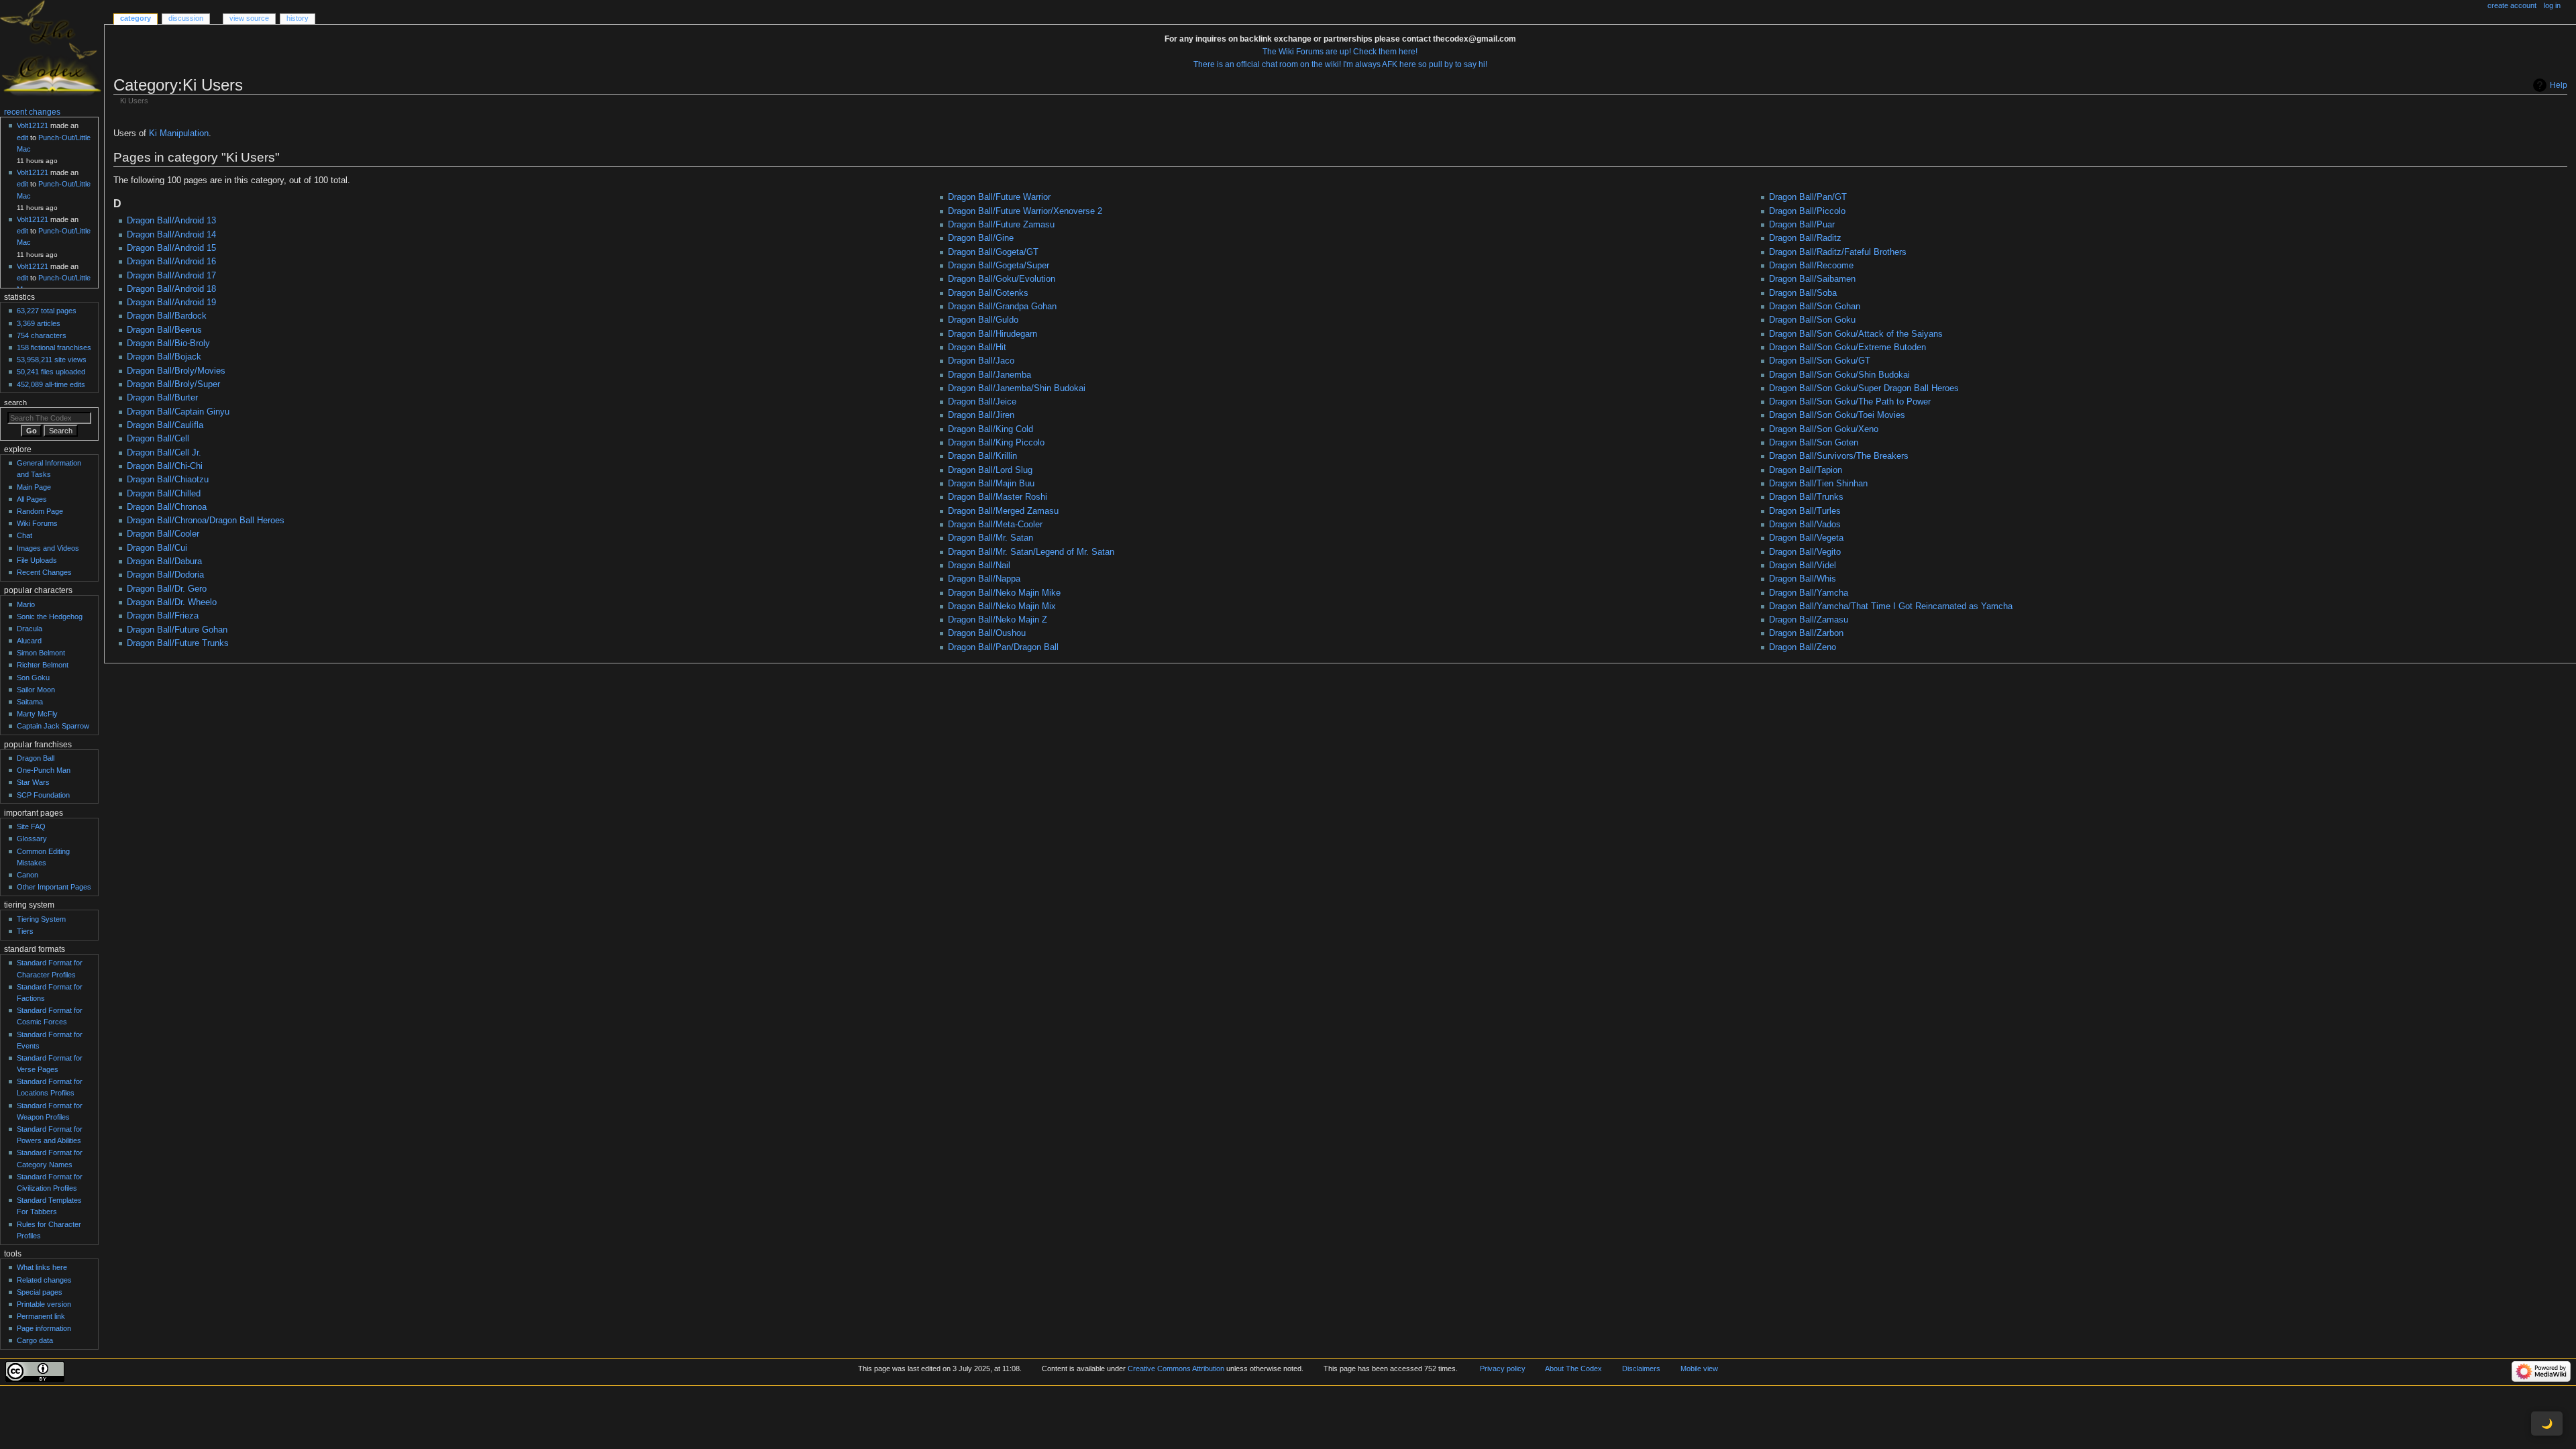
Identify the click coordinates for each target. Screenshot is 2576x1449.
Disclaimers (1641, 1368)
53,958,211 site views (52, 360)
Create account (2512, 5)
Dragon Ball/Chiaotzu (168, 480)
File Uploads (37, 560)
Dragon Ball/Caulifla (165, 425)
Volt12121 (33, 125)
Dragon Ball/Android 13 (171, 221)
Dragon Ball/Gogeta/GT (993, 252)
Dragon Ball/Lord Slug (990, 470)
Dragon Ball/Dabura (164, 561)
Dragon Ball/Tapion (1806, 470)
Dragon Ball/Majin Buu (991, 484)
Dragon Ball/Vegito (1805, 552)
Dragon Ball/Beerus (164, 330)
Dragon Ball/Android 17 (171, 276)
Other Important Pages (54, 887)
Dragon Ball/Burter (162, 398)
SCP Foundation (43, 795)
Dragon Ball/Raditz (1805, 238)
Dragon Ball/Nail (979, 566)
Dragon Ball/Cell (158, 439)
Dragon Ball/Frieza (163, 616)
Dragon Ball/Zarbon (1806, 633)
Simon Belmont (41, 653)
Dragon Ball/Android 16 (171, 262)
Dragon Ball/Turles (1805, 511)
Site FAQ (31, 826)
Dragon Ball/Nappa (984, 579)
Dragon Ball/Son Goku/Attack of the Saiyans (1856, 334)
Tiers (25, 931)
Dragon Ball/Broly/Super (173, 384)
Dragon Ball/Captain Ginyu (178, 412)
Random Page (40, 511)
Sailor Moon (36, 690)
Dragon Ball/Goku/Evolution (1002, 279)
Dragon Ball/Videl (1803, 566)
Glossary (32, 839)
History (298, 18)
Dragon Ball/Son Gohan (1815, 307)
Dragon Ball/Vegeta (1806, 538)
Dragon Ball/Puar (1802, 225)
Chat (24, 535)
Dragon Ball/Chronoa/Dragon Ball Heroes (206, 521)
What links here (42, 1267)
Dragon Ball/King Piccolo (996, 443)
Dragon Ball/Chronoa (167, 507)
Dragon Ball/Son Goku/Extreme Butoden (1847, 347)
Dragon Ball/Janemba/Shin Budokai (1017, 388)
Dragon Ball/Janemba (989, 375)
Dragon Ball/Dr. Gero (167, 589)
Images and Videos (48, 548)
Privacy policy (1503, 1368)
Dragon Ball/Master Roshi (998, 497)
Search (15, 402)
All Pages (32, 499)
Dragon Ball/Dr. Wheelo (172, 602)
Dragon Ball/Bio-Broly (168, 343)
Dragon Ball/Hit (977, 347)
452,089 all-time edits (51, 384)
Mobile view (1699, 1368)
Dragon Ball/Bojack (164, 357)
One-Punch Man (44, 770)
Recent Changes (44, 572)
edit (22, 138)
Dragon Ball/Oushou (987, 633)
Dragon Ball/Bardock (167, 316)
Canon (28, 875)
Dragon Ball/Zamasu (1809, 620)
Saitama (30, 702)
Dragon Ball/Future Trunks (178, 643)
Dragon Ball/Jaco (981, 361)
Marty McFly (37, 714)
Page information (44, 1328)
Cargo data (35, 1340)
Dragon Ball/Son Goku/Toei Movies (1837, 415)
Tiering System (41, 919)
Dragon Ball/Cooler (163, 534)
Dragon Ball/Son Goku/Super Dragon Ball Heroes (1864, 388)
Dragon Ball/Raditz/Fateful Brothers (1838, 252)
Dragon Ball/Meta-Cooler (995, 525)
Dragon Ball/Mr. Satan (990, 538)
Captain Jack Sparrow (53, 726)
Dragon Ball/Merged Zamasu (1003, 511)
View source (249, 18)
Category (136, 18)
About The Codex (1573, 1368)
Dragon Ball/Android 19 (171, 303)
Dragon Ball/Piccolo (1807, 211)
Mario (26, 604)
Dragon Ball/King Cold (990, 429)
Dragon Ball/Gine (981, 238)
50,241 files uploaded (51, 372)
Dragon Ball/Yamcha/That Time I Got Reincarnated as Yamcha (1891, 606)
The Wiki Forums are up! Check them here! (1340, 52)
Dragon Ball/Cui (157, 548)
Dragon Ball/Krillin (982, 456)
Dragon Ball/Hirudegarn (992, 334)
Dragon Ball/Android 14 (171, 235)
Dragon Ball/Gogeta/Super (999, 266)
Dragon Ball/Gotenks (988, 293)
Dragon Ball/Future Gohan (177, 630)
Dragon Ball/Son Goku (1812, 320)
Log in (2552, 5)
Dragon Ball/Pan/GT (1808, 197)
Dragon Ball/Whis (1803, 579)
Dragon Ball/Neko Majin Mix (1002, 606)
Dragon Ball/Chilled (164, 494)
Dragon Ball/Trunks (1806, 497)
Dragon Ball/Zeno (1803, 647)
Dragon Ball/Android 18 (171, 289)
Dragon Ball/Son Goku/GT (1820, 361)
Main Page (34, 487)
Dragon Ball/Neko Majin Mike (1004, 593)
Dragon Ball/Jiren (981, 415)
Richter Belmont (43, 665)
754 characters (42, 335)
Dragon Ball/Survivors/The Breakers (1839, 456)
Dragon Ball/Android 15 (171, 248)
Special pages (40, 1292)
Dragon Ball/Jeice (982, 402)
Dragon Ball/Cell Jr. (164, 453)
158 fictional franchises (54, 347)
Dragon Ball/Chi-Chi (165, 466)
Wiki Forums (37, 523)
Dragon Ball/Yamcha (1809, 593)
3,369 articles (39, 323)
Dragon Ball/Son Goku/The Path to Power (1850, 402)
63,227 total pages (47, 311)
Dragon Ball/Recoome (1811, 266)
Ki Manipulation (179, 133)
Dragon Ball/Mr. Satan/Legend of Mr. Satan (1031, 552)
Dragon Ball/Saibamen (1812, 279)
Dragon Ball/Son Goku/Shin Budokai (1839, 375)
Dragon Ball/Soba (1803, 293)
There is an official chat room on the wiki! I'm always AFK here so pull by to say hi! (1340, 64)
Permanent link (41, 1316)
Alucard (29, 641)
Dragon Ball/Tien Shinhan (1818, 484)
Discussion (186, 18)
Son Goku (33, 678)
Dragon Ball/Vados (1805, 525)
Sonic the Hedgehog (50, 616)
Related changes (44, 1280)
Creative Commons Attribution (1176, 1368)
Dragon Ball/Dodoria (165, 575)
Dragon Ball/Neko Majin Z (998, 620)
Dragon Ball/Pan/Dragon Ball (1003, 647)
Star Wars (33, 782)
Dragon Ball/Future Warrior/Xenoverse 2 (1025, 211)
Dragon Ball (36, 758)
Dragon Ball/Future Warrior (999, 197)
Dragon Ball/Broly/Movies (176, 371)
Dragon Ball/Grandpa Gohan (1002, 307)
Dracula (30, 629)
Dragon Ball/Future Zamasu (1001, 225)
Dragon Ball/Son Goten (1814, 443)
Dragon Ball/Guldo (983, 320)
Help (2559, 85)
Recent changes (32, 112)
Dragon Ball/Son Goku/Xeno (1824, 429)
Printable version (44, 1304)
